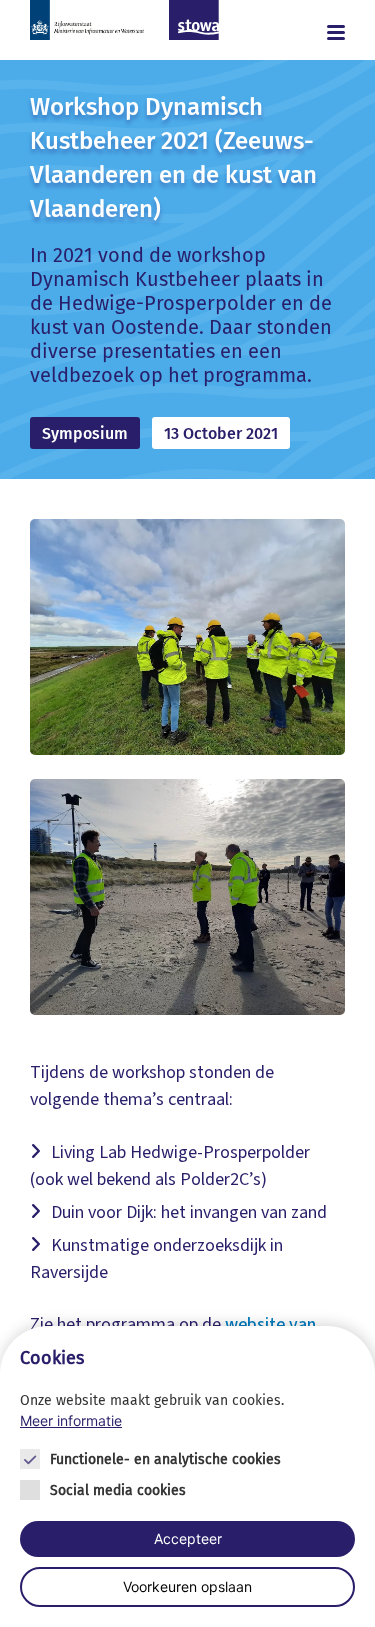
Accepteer (188, 1538)
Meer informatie (71, 1421)
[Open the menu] (323, 32)
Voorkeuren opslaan (187, 1586)
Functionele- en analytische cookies (165, 1459)
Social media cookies (118, 1490)
